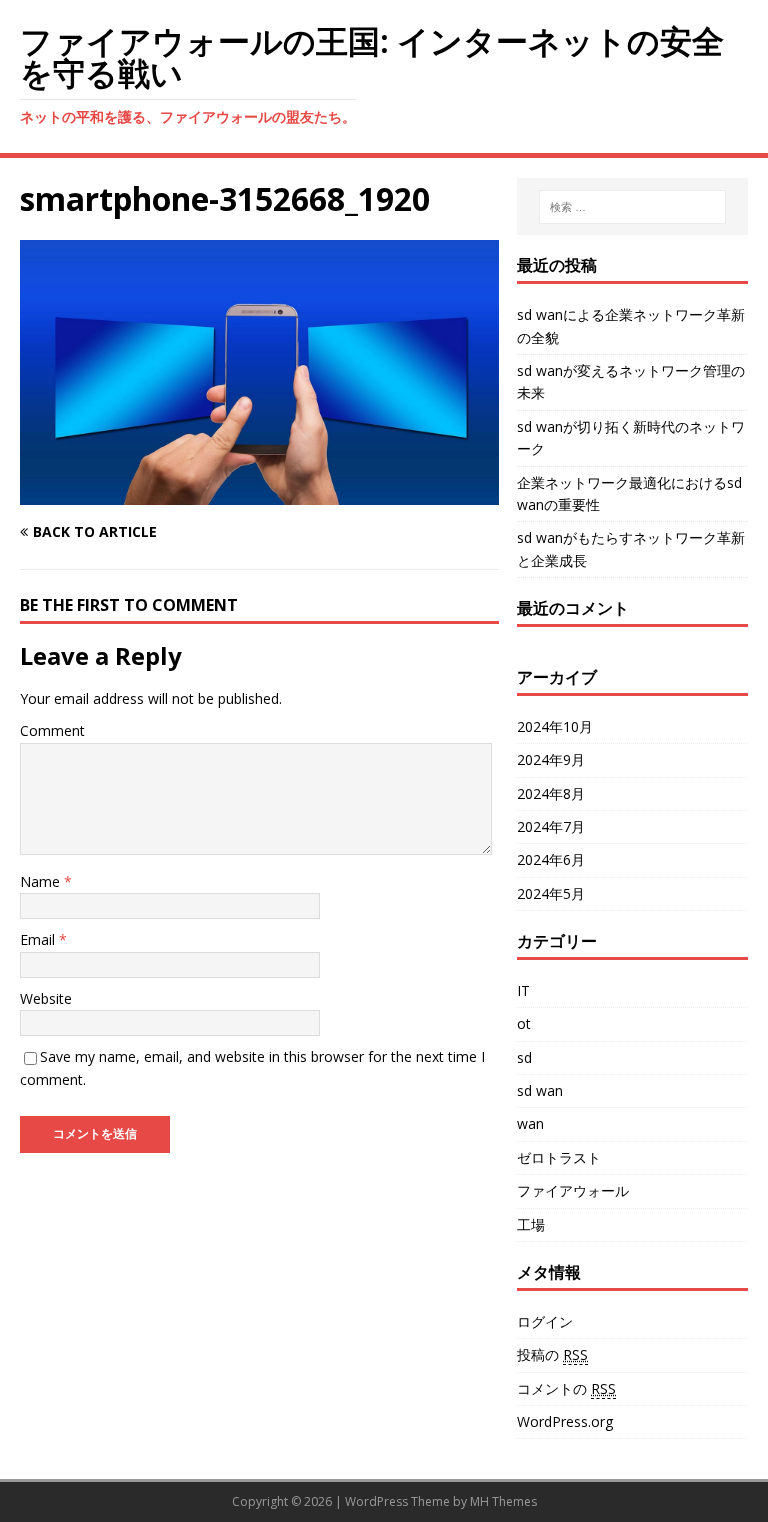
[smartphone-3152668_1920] (259, 493)
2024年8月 (551, 793)
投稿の (552, 1354)
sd (524, 1057)
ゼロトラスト (559, 1157)
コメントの (566, 1388)
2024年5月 (551, 893)
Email (39, 939)
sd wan (540, 1090)
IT (523, 990)
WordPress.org (565, 1421)
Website (46, 998)
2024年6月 (551, 859)
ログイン (545, 1321)
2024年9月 (551, 759)
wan (530, 1123)
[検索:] (632, 207)
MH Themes (503, 1501)
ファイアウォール (573, 1190)
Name (42, 881)
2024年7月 (551, 826)
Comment (52, 730)
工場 (531, 1224)
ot (524, 1023)
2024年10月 (555, 726)
